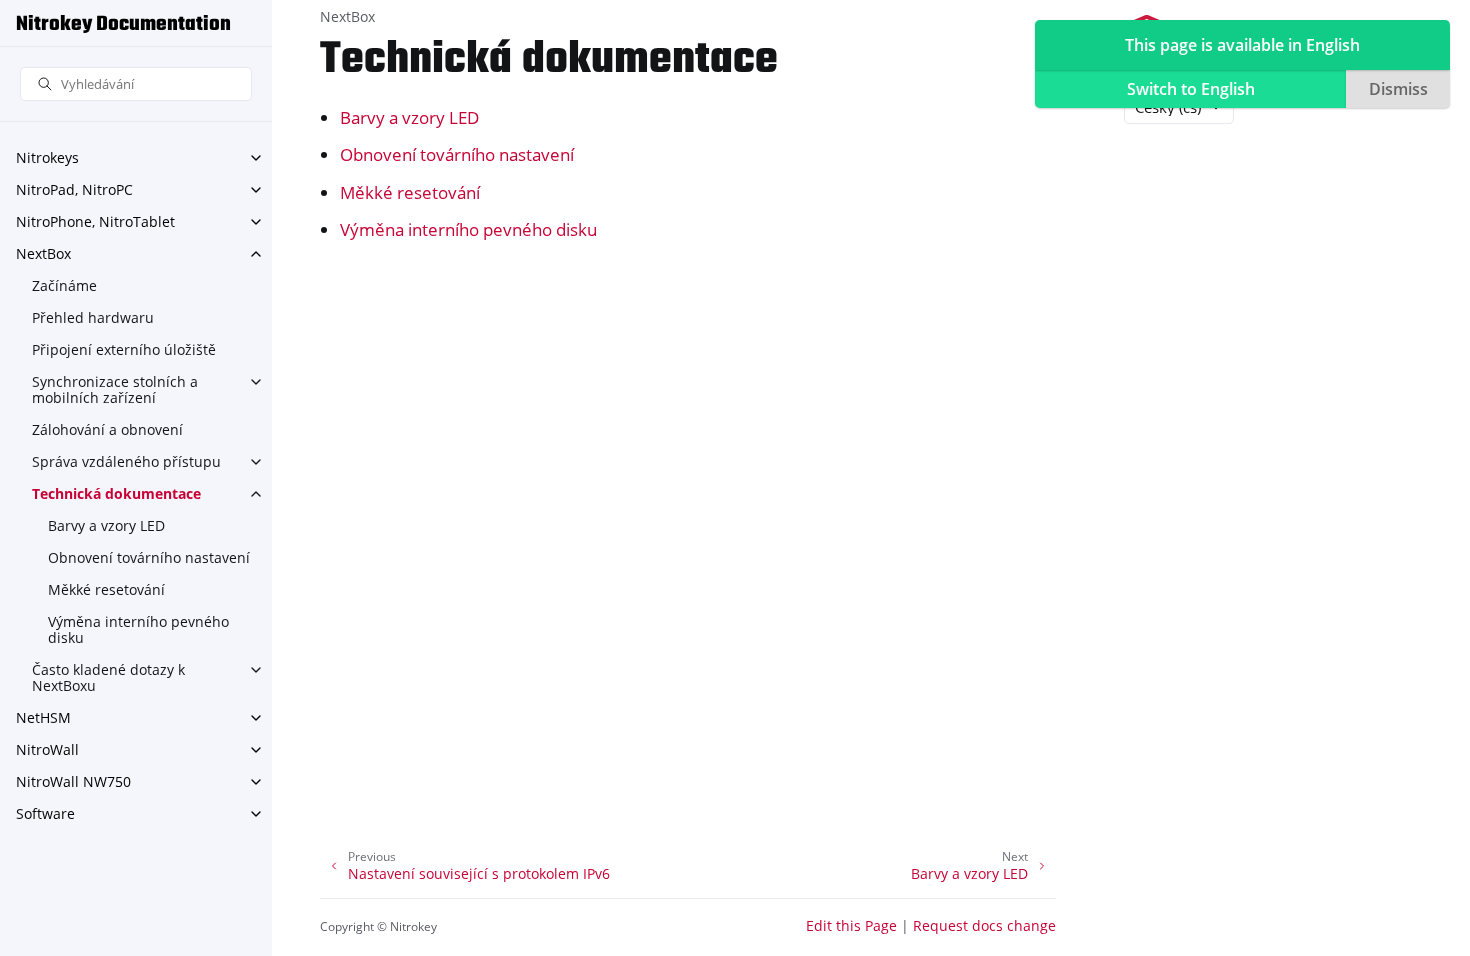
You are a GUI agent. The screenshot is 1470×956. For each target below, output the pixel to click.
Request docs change (984, 925)
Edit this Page (851, 925)
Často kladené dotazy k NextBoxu (108, 677)
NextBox (43, 253)
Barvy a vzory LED (106, 525)
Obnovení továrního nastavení (149, 557)
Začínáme (64, 285)
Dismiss (1398, 89)
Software (45, 813)
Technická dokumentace (116, 493)
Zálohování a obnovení (107, 429)
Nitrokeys (47, 157)
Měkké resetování (106, 589)
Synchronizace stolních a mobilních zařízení (115, 389)
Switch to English (1191, 89)
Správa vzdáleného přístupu (126, 461)
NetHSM (43, 717)
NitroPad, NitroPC (74, 189)
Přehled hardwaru (93, 317)
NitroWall (47, 749)
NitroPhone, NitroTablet (95, 221)
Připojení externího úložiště (124, 349)
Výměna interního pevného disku (138, 629)
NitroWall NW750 (73, 781)
